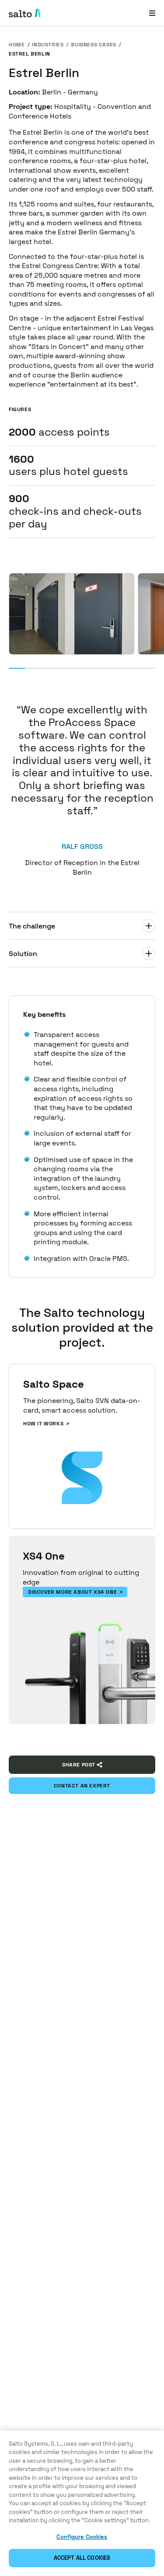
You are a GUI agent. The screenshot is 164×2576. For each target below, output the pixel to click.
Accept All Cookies (82, 2558)
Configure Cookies (82, 2537)
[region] (82, 2503)
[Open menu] (152, 13)
